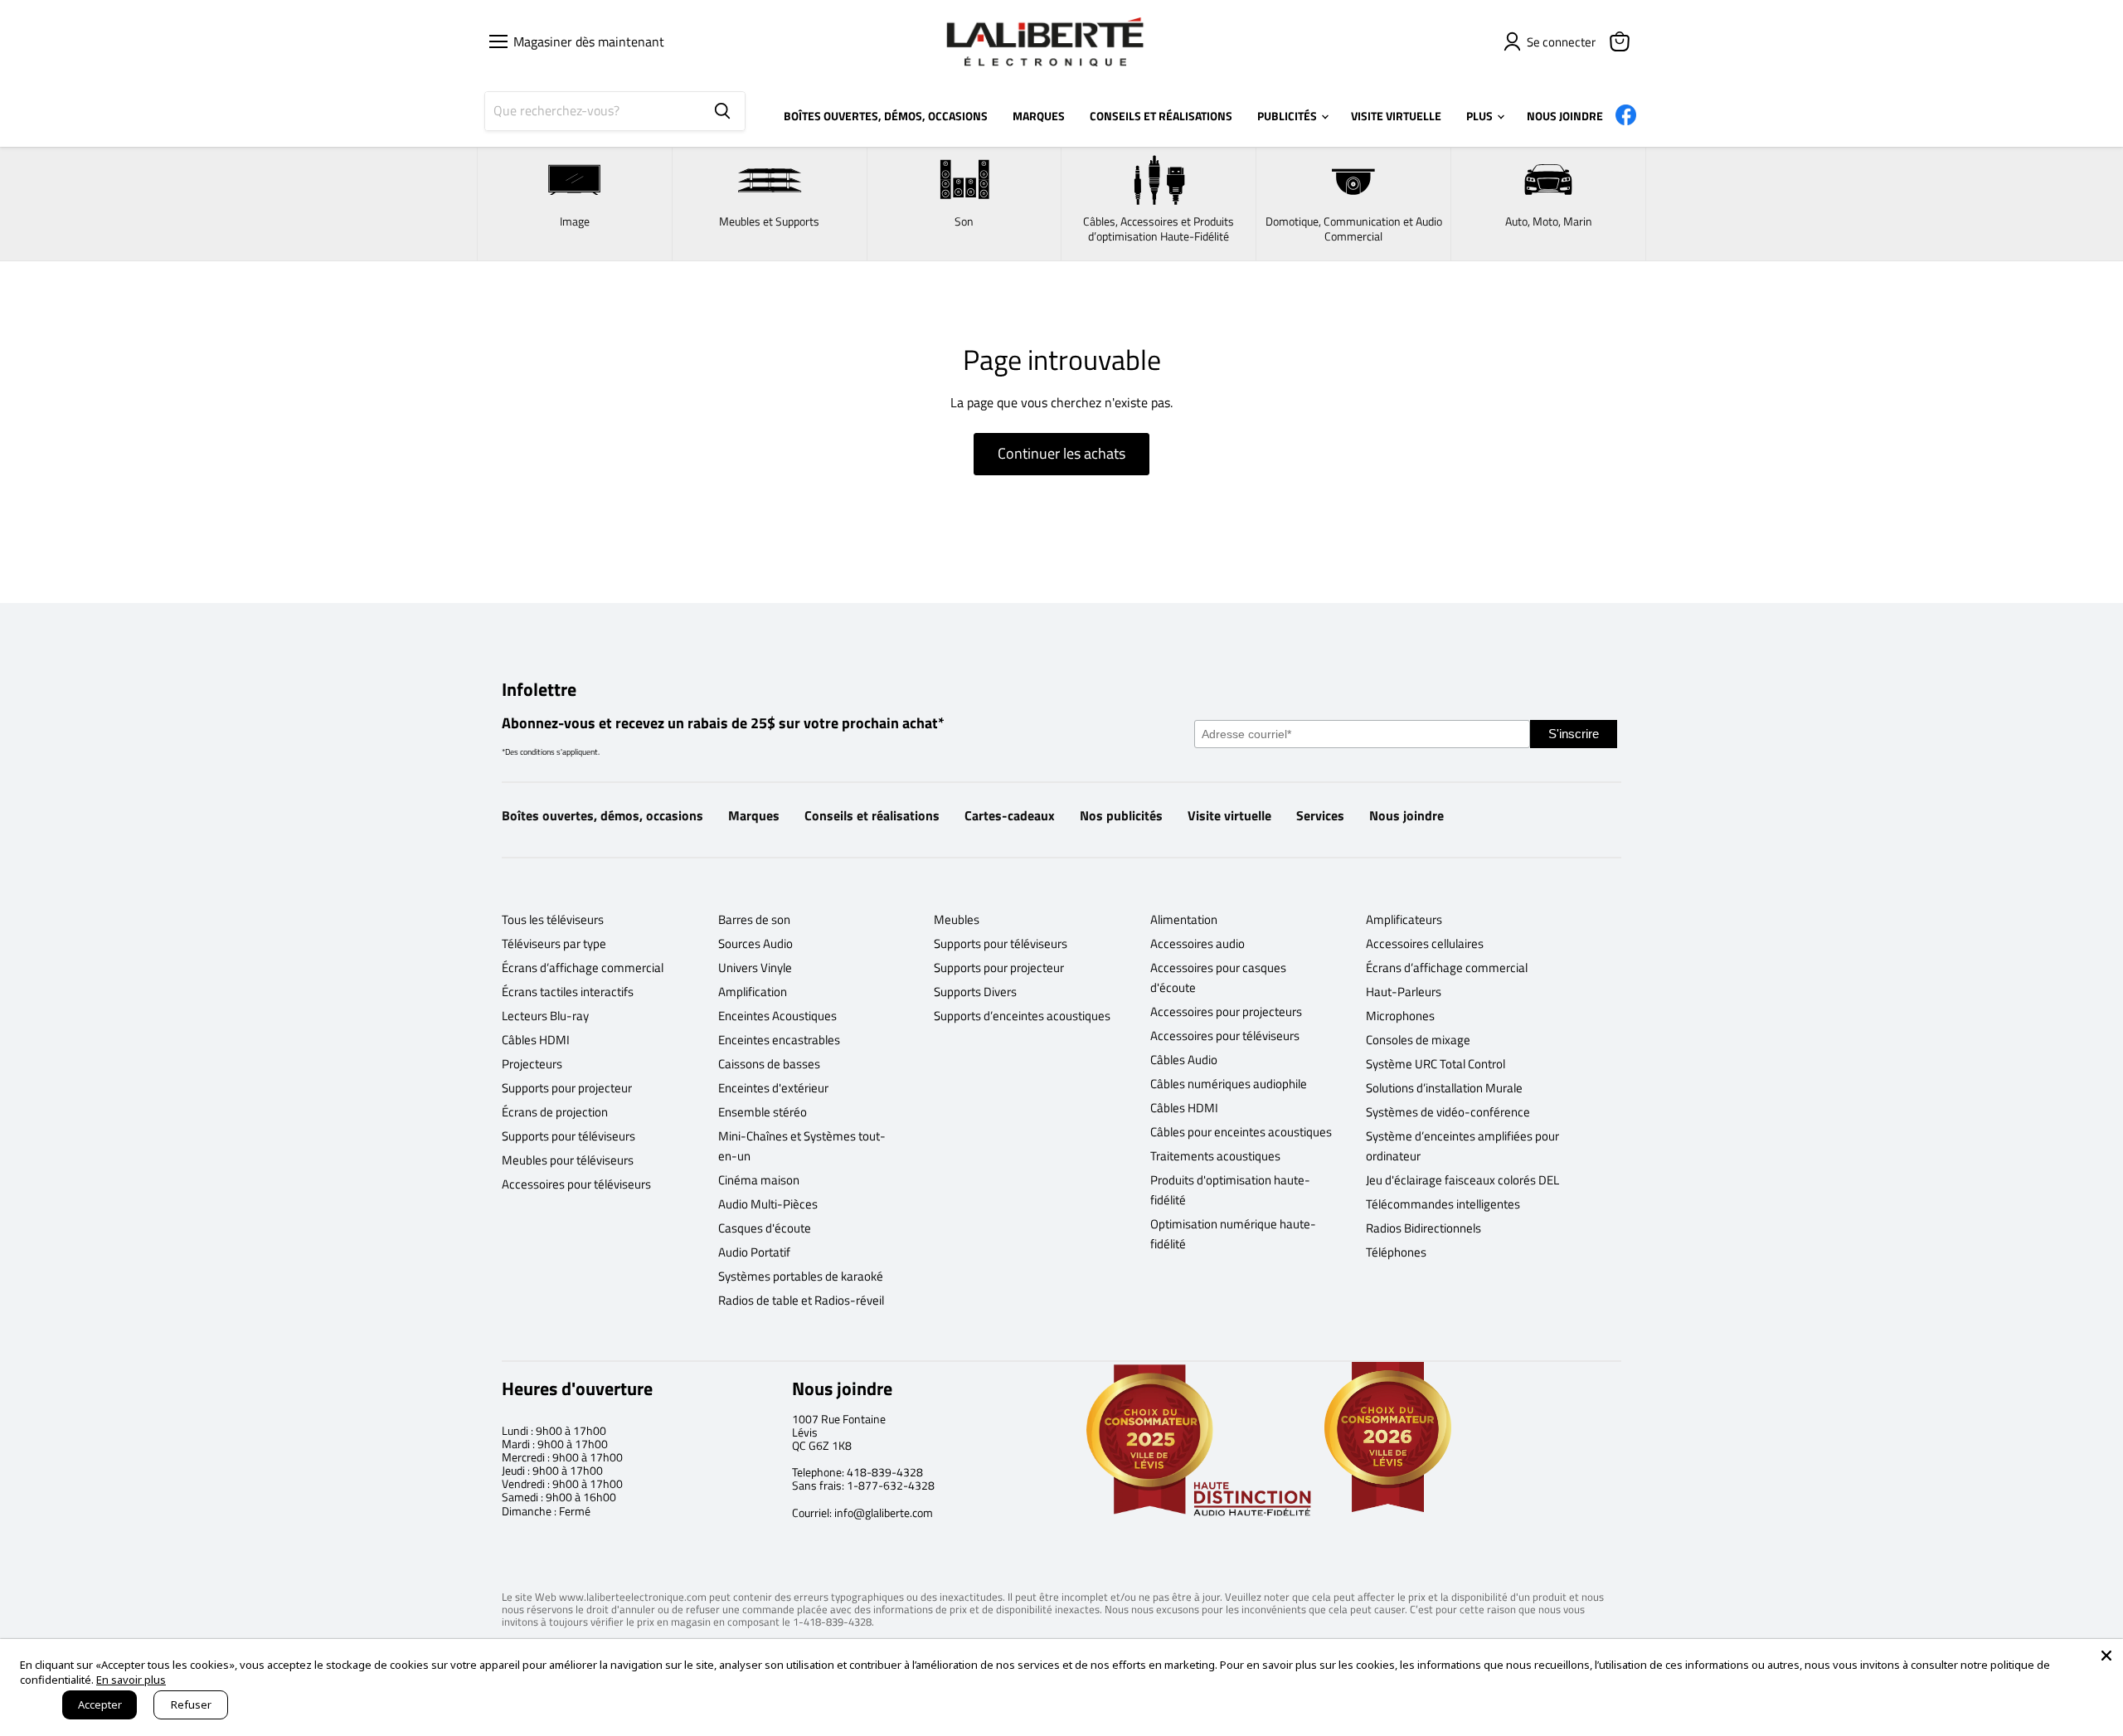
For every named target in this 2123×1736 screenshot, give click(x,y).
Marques (754, 815)
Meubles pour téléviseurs (568, 1160)
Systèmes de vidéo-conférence (1448, 1112)
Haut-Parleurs (1404, 992)
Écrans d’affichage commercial (583, 968)
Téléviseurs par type (554, 943)
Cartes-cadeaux (1010, 815)
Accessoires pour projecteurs (1226, 1011)
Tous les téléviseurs (553, 919)
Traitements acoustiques (1215, 1156)
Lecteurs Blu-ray (545, 1016)
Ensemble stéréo (763, 1112)
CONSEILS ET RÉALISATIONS (1161, 116)
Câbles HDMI (536, 1040)
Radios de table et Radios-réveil (801, 1300)
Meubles (957, 919)
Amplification (753, 992)
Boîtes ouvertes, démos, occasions (602, 815)
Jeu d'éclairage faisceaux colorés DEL (1462, 1180)
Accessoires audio (1198, 943)
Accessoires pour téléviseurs (576, 1184)
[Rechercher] (722, 111)
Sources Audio (755, 943)
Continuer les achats (1061, 453)
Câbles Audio (1184, 1060)
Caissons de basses (769, 1064)
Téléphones (1396, 1252)
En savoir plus (131, 1680)
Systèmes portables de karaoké (801, 1276)
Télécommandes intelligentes (1443, 1204)
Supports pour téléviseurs (568, 1136)
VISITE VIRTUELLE (1396, 116)
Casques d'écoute (765, 1228)
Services (1320, 815)
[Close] (2106, 1656)
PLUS (1481, 116)
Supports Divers (975, 992)
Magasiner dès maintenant (585, 41)
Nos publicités (1121, 815)
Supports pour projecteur (567, 1088)
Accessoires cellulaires (1425, 943)
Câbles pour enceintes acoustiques (1241, 1132)
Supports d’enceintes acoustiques (1022, 1016)
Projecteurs (532, 1064)
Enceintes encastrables (779, 1040)
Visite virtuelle (1229, 815)
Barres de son (754, 919)
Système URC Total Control (1436, 1064)
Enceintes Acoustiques (777, 1016)
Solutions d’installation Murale (1444, 1088)
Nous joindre (1406, 815)
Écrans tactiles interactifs (568, 992)
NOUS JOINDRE (1565, 116)
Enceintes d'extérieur (773, 1088)
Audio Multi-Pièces (768, 1204)
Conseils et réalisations (872, 815)
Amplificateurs (1404, 919)
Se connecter (1561, 42)
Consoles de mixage (1418, 1040)
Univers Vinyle (755, 968)
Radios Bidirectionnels (1423, 1228)
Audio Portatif (754, 1252)
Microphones (1400, 1016)
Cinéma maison (759, 1180)
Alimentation (1184, 919)
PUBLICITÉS (1288, 116)
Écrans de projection (555, 1112)
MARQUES (1039, 116)
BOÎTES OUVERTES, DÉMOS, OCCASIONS (886, 116)
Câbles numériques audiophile (1229, 1084)
